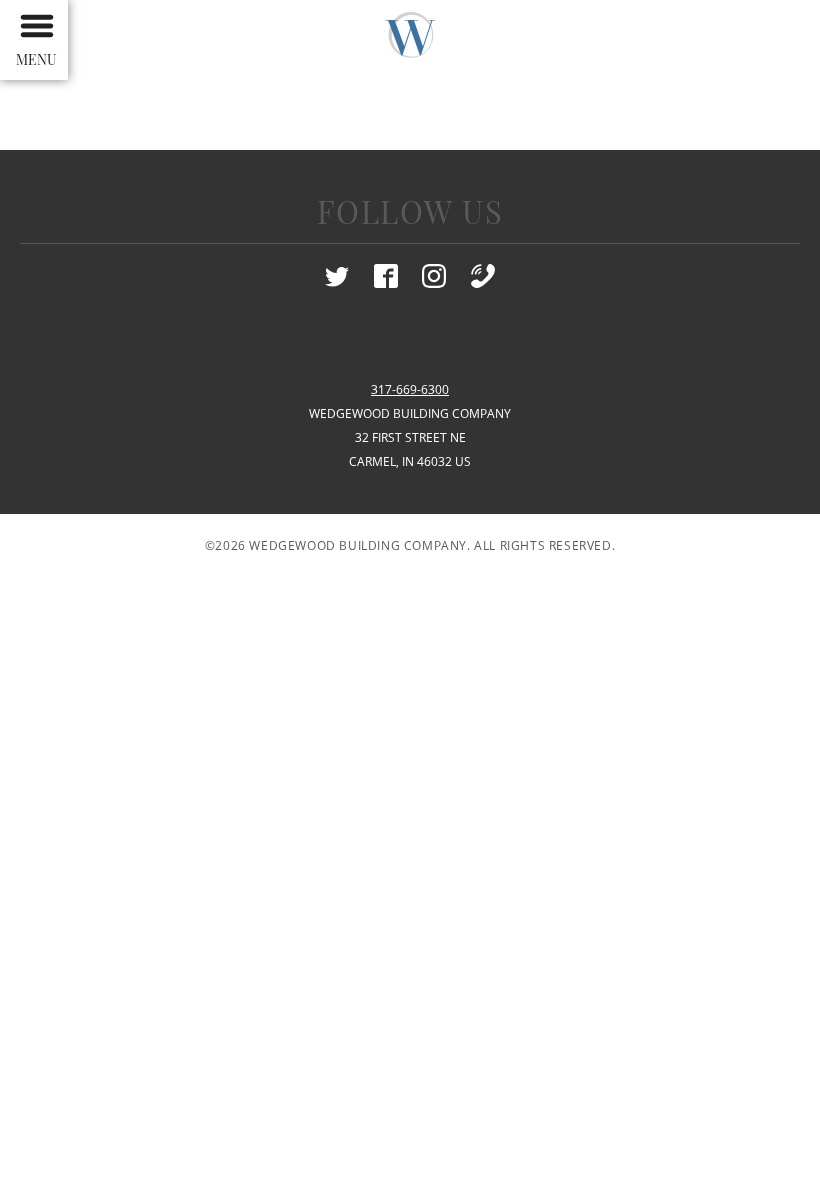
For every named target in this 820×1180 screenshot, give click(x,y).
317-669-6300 (410, 389)
